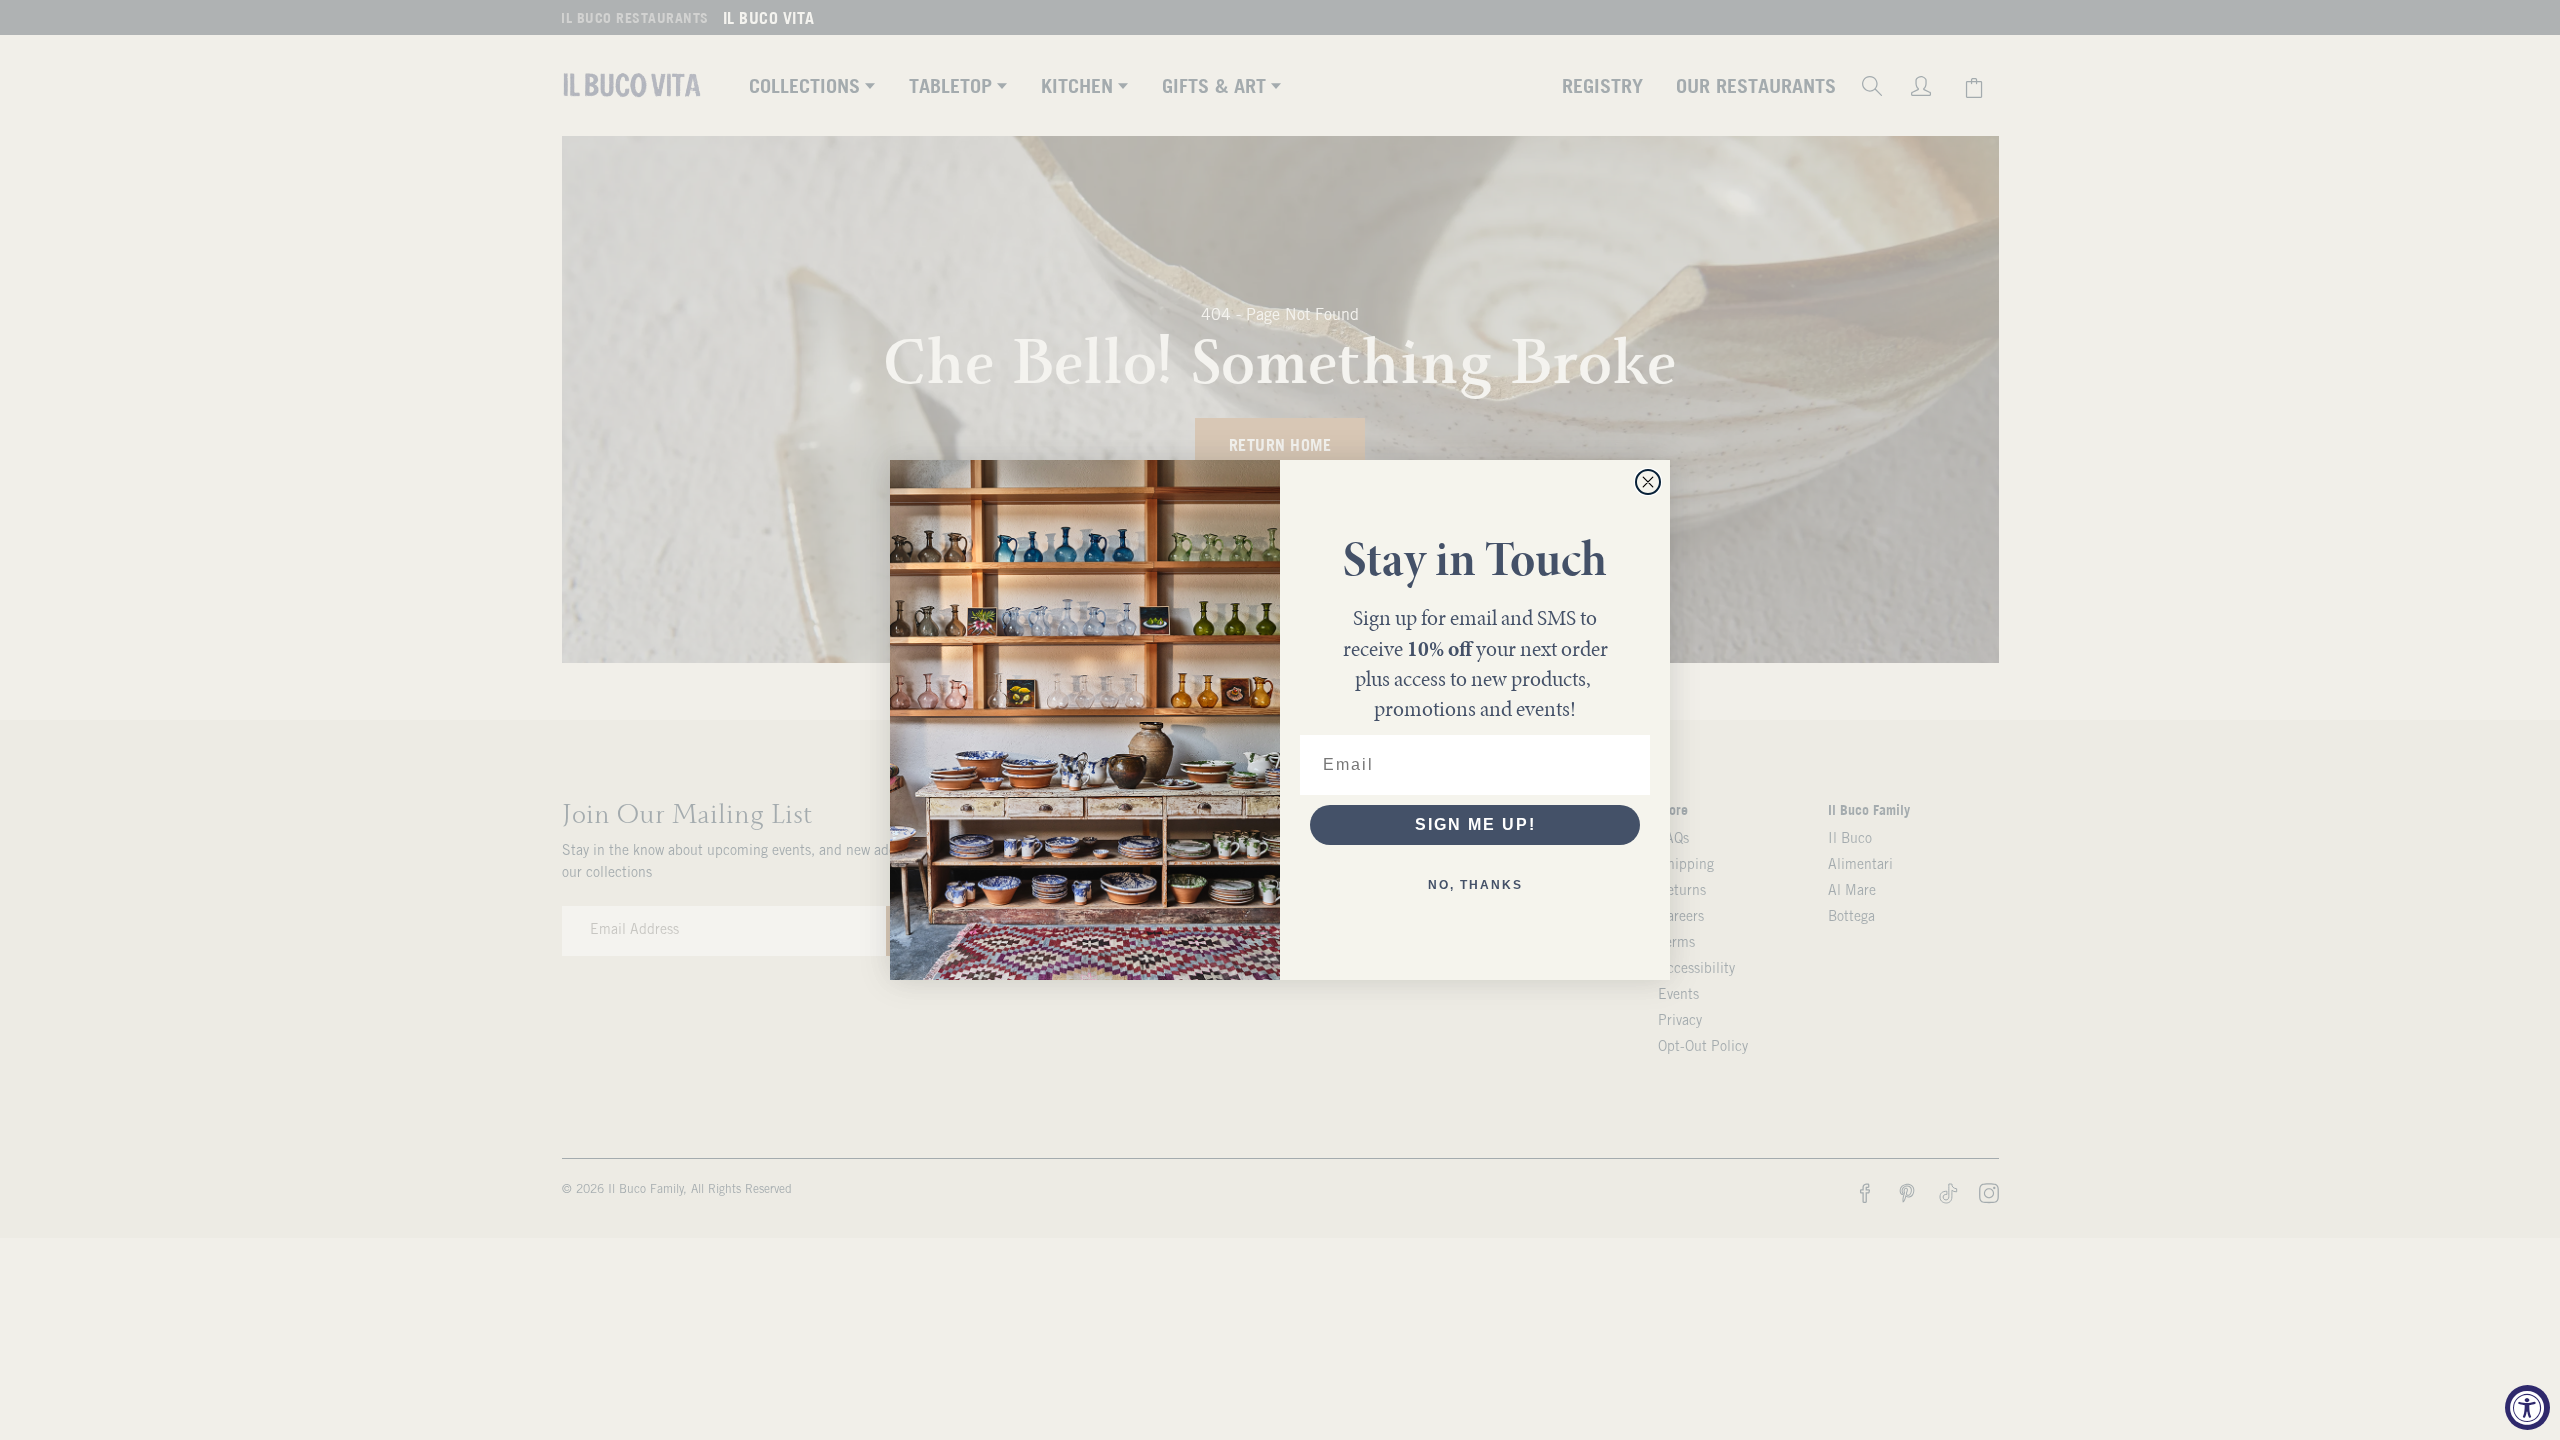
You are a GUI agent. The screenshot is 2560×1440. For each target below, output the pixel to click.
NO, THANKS (1475, 885)
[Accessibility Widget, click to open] (2527, 1407)
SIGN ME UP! (1475, 824)
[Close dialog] (1648, 482)
